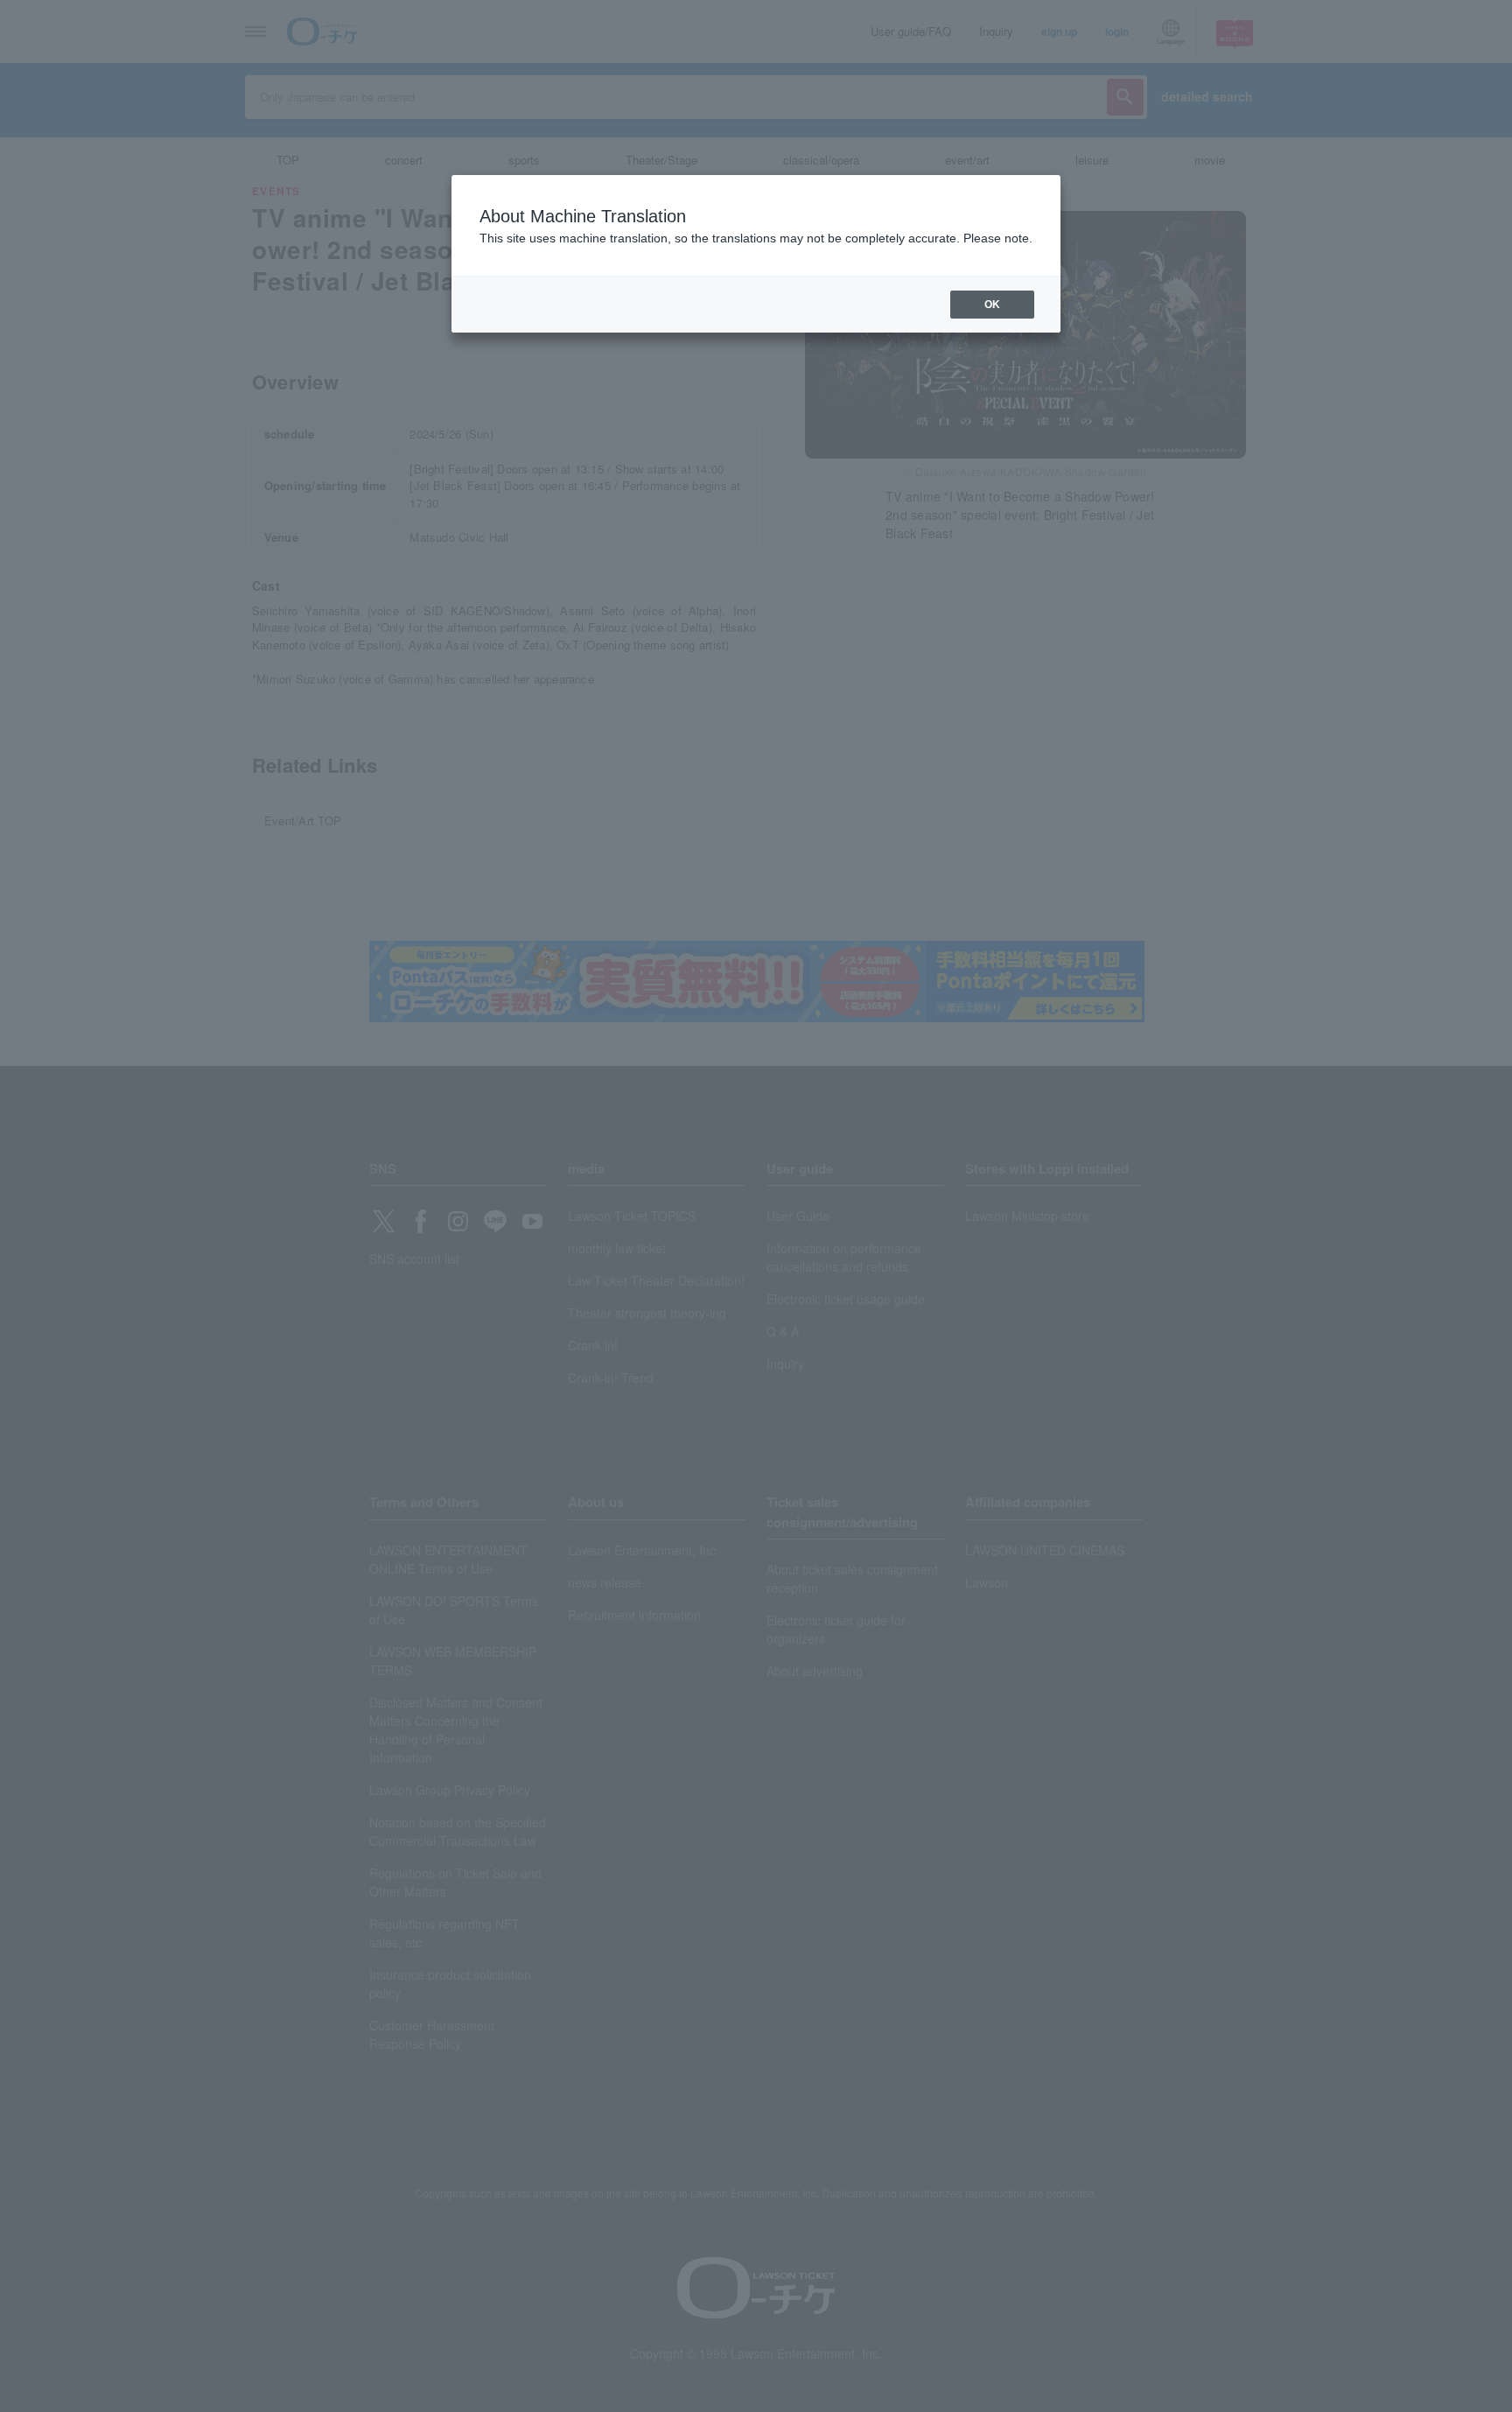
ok (992, 305)
